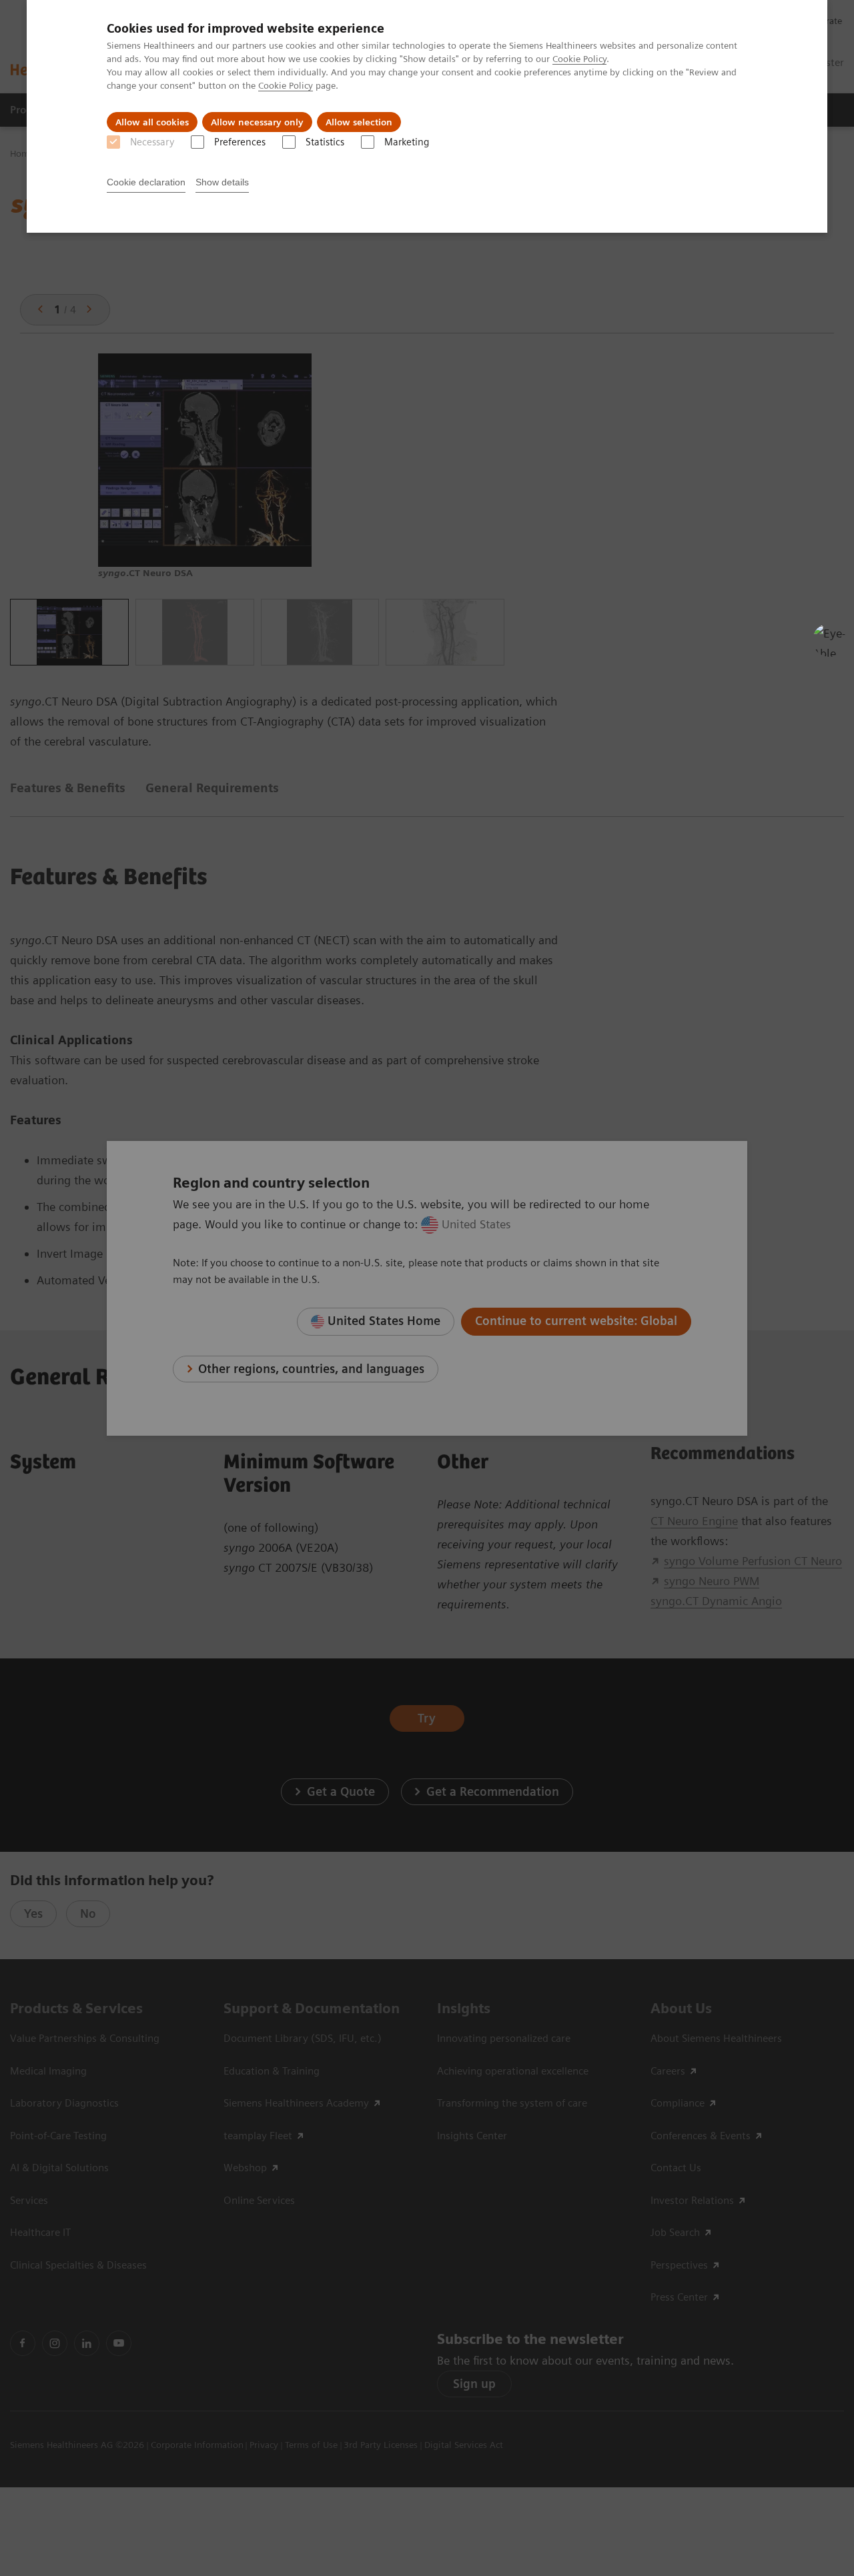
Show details (222, 182)
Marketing (407, 142)
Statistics (325, 142)
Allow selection (359, 122)
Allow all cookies (152, 122)
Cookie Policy (579, 59)
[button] (829, 640)
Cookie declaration (146, 182)
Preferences (240, 142)
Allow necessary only (257, 122)
